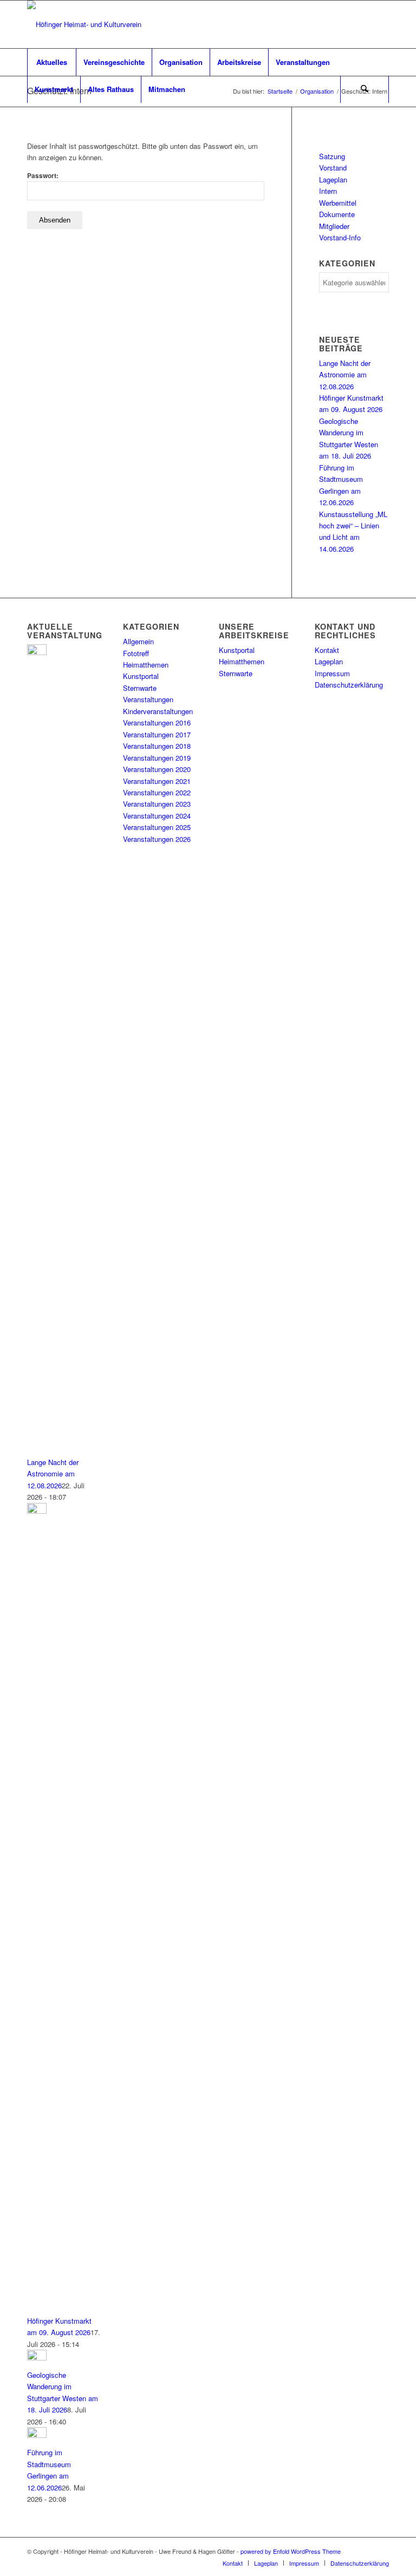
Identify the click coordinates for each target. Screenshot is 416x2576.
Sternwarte (140, 688)
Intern (328, 191)
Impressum (332, 673)
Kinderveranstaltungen (158, 711)
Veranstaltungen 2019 (157, 758)
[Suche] (365, 89)
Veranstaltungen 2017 (157, 734)
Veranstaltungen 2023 (157, 804)
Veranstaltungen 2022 (157, 792)
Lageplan (333, 179)
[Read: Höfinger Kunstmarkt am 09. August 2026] (37, 1511)
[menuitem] (51, 62)
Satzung (332, 156)
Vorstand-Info (340, 237)
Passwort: (43, 176)
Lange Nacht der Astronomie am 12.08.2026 (345, 375)
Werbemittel (338, 203)
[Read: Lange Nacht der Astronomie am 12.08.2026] (37, 652)
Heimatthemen (146, 665)
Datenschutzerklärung (349, 685)
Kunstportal (141, 676)
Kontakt (327, 650)
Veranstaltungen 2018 (157, 746)
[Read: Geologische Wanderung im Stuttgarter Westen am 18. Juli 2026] (37, 2358)
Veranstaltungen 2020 (157, 769)
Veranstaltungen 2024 (157, 816)
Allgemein (138, 641)
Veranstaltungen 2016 (157, 723)
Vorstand (333, 168)
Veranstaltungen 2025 (157, 827)
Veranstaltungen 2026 (157, 839)
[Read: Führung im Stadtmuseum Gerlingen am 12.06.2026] (37, 2435)
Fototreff (136, 653)
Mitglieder (334, 226)
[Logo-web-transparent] (84, 24)
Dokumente (337, 214)
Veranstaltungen (148, 699)
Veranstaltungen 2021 (157, 781)
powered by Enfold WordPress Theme (291, 2551)
